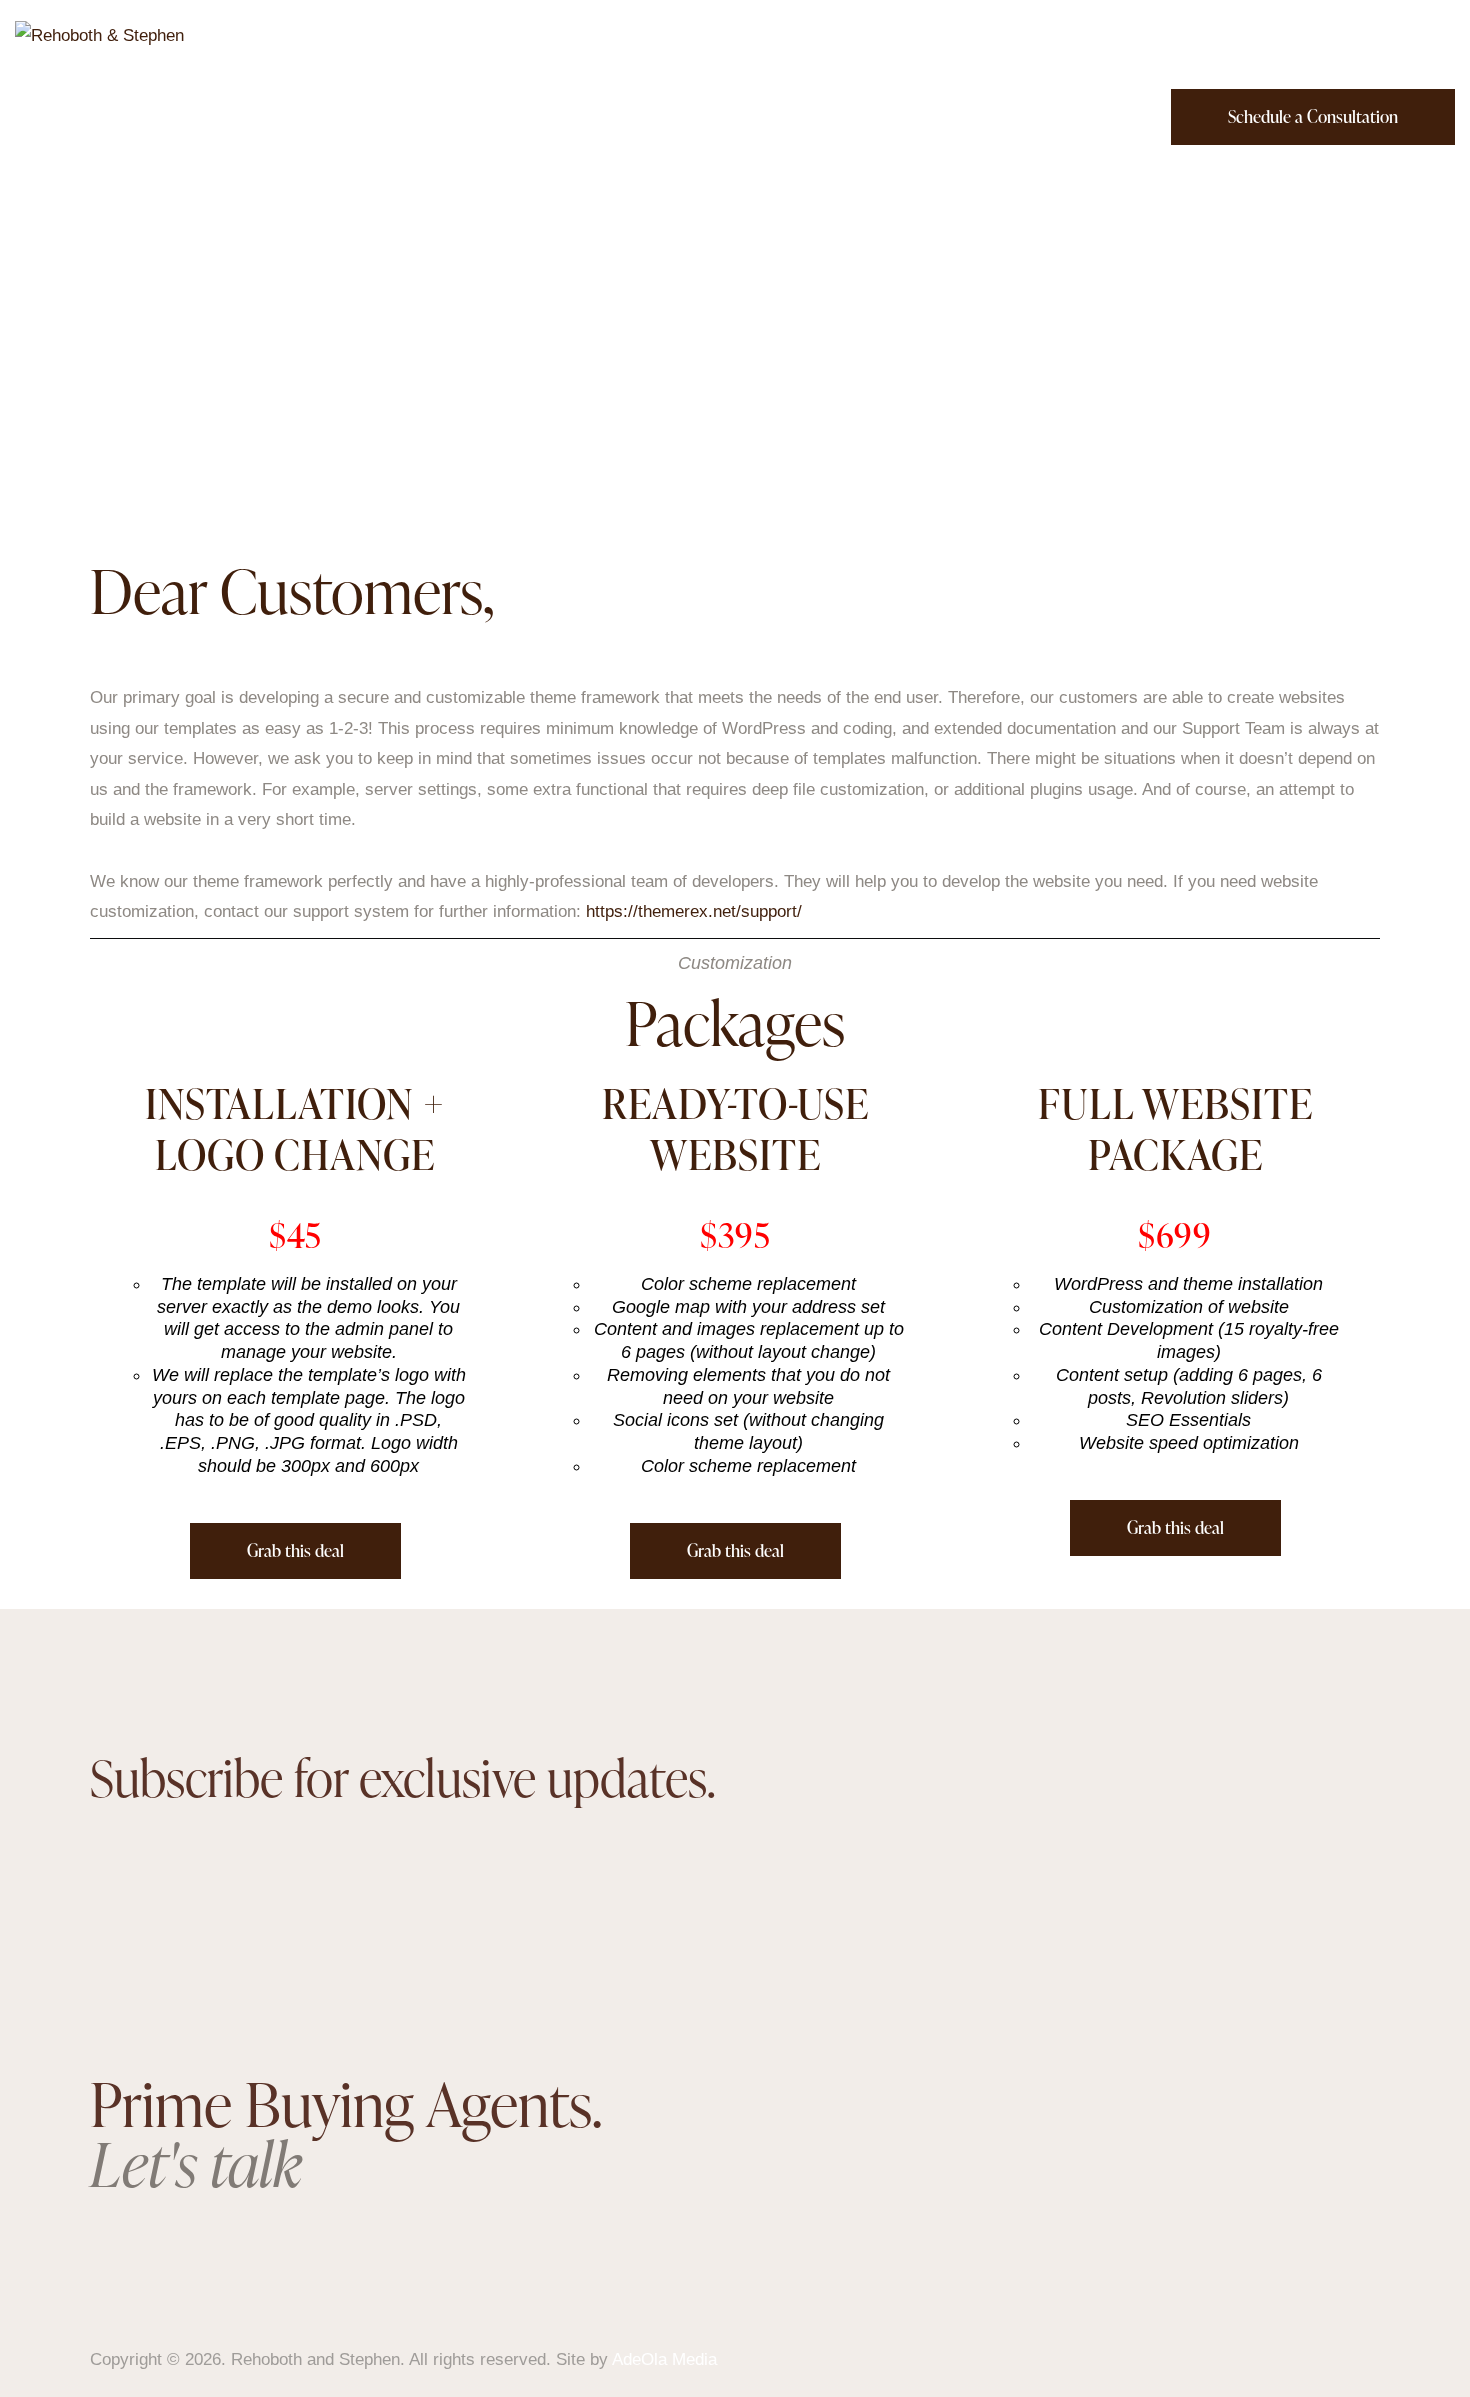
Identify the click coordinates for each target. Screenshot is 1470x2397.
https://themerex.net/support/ (694, 911)
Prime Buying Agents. (345, 2133)
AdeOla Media (664, 2359)
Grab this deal (295, 1550)
